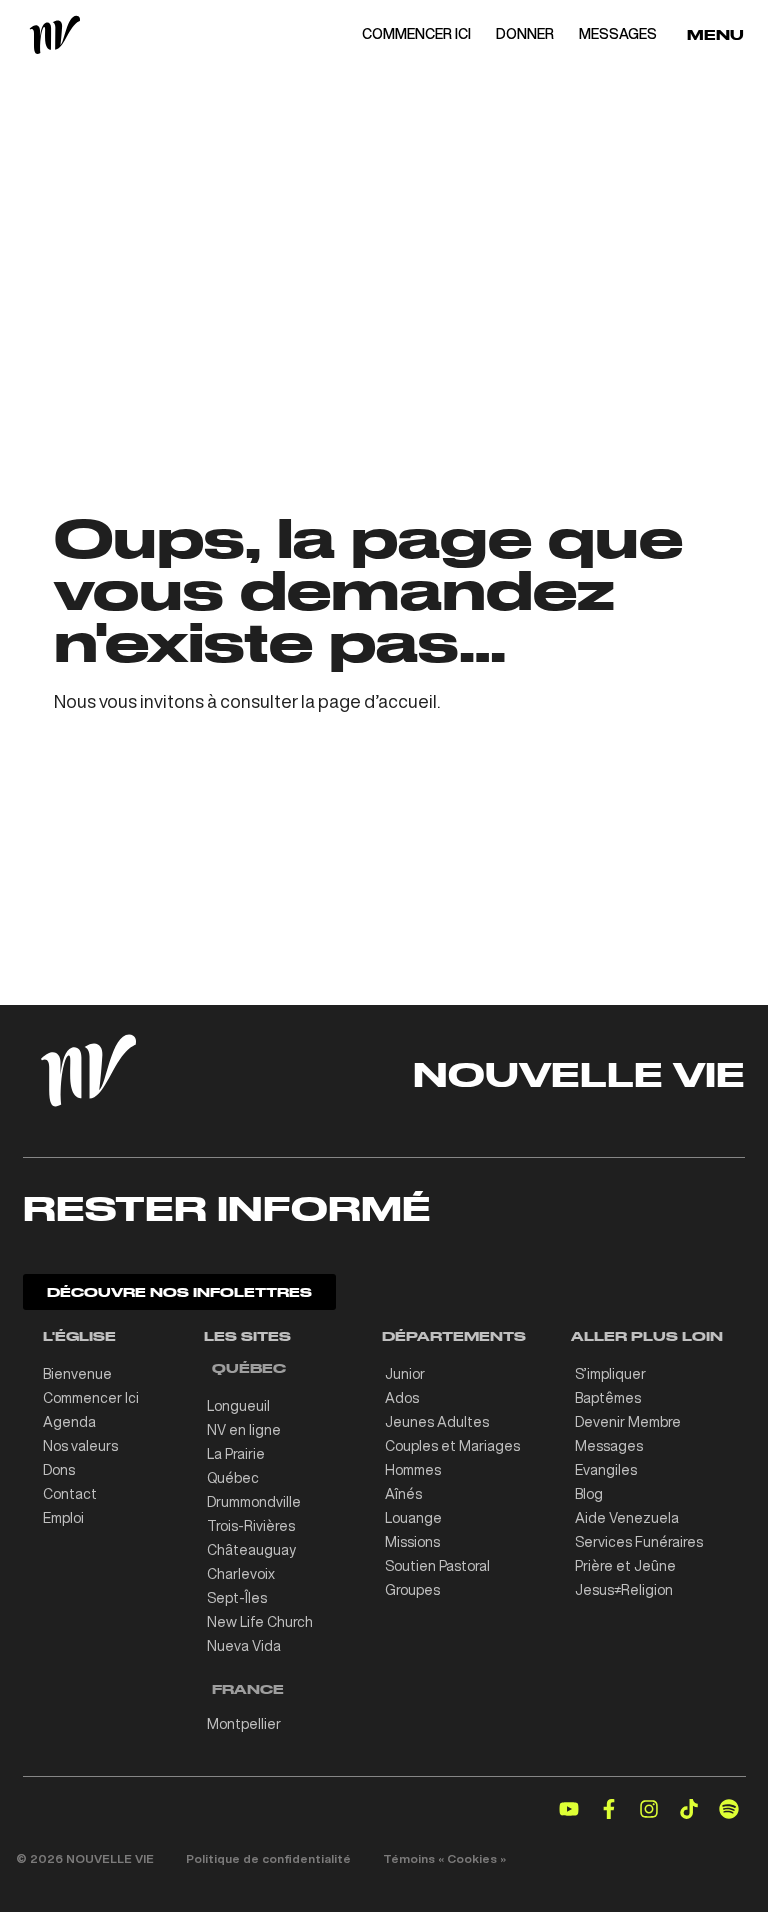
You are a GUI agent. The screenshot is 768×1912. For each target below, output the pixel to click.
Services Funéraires (639, 1542)
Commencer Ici (91, 1398)
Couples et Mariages (452, 1446)
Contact (70, 1494)
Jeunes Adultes (437, 1422)
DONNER (525, 34)
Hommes (413, 1470)
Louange (413, 1518)
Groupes (412, 1590)
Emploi (63, 1518)
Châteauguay (251, 1550)
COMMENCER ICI (416, 34)
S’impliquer (610, 1374)
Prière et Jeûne (625, 1566)
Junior (405, 1374)
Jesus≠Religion (624, 1590)
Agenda (69, 1422)
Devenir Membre (628, 1422)
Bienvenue (77, 1374)
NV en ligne (244, 1430)
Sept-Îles (237, 1598)
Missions (412, 1542)
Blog (589, 1494)
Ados (402, 1398)
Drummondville (254, 1502)
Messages (609, 1446)
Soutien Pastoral (437, 1566)
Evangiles (606, 1470)
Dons (59, 1470)
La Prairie (236, 1454)
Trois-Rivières (251, 1526)
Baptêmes (608, 1398)
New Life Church (260, 1622)
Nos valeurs (80, 1446)
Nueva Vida (244, 1646)
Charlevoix (241, 1574)
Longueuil (238, 1406)
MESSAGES (618, 34)
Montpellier (244, 1724)
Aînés (403, 1494)
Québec (233, 1478)
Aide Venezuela (627, 1518)
